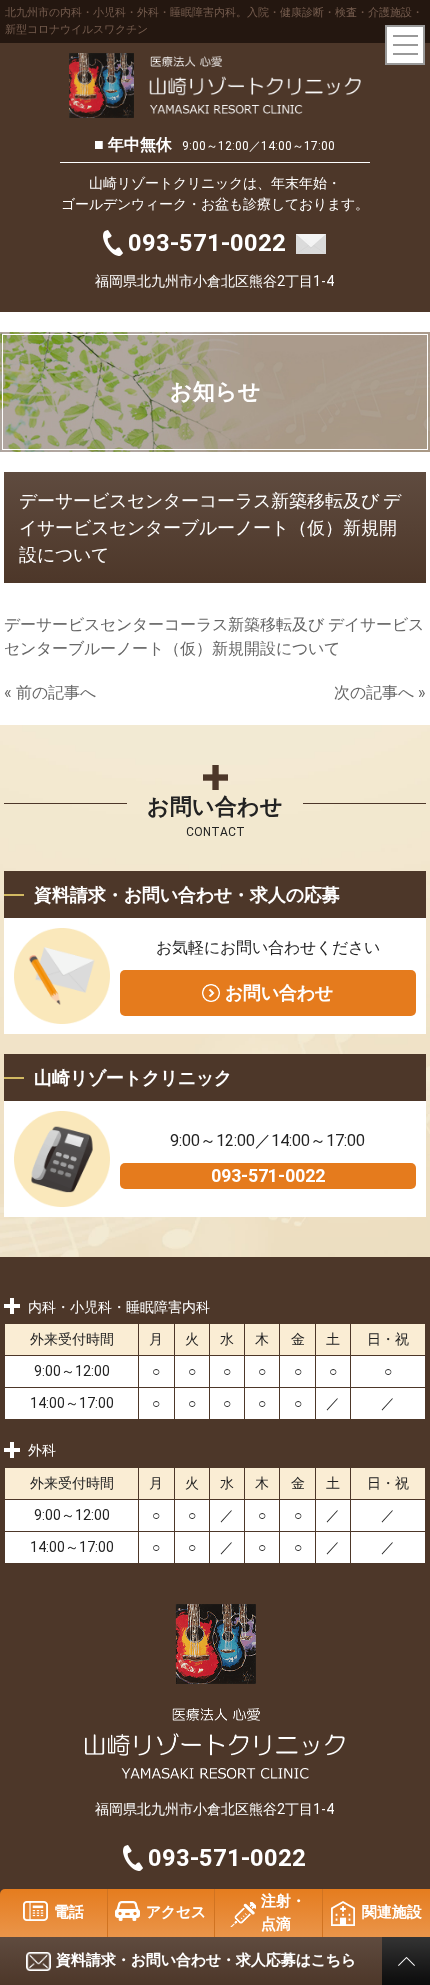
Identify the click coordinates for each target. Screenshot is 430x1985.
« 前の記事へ (50, 692)
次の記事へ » (380, 692)
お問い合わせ (279, 992)
